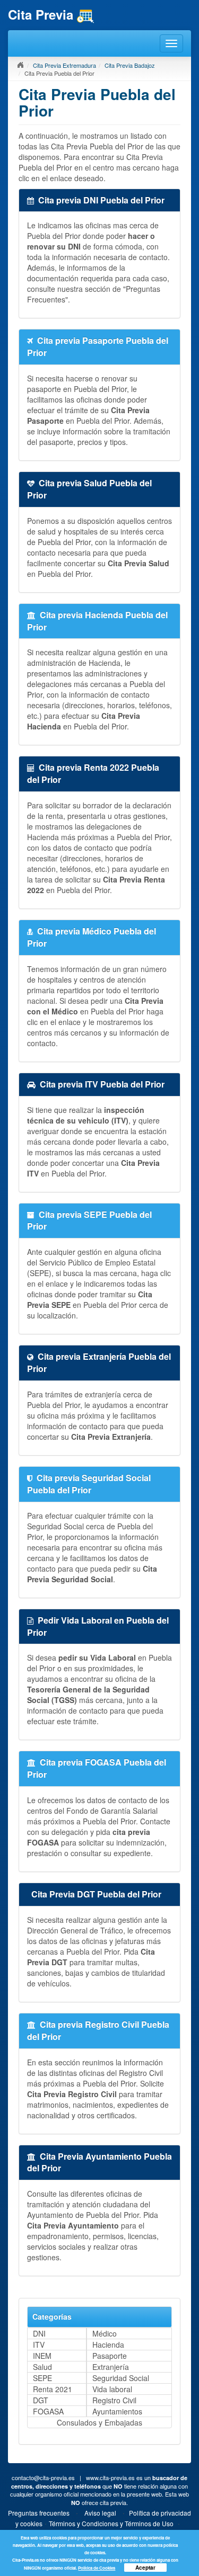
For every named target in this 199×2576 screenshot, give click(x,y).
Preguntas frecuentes (39, 2513)
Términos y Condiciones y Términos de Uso (111, 2523)
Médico (105, 2333)
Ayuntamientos (117, 2411)
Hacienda (108, 2345)
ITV (39, 2345)
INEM (42, 2356)
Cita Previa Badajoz (130, 65)
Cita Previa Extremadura (64, 65)
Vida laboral (112, 2389)
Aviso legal (100, 2513)
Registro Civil (114, 2400)
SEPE (42, 2378)
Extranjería (111, 2367)
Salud (42, 2367)
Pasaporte (110, 2356)
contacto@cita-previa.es (43, 2477)
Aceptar (145, 2568)
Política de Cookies (97, 2568)
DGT (41, 2400)
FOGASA (48, 2411)
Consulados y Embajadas (99, 2422)
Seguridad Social (121, 2378)
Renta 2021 (53, 2389)
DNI (39, 2333)
